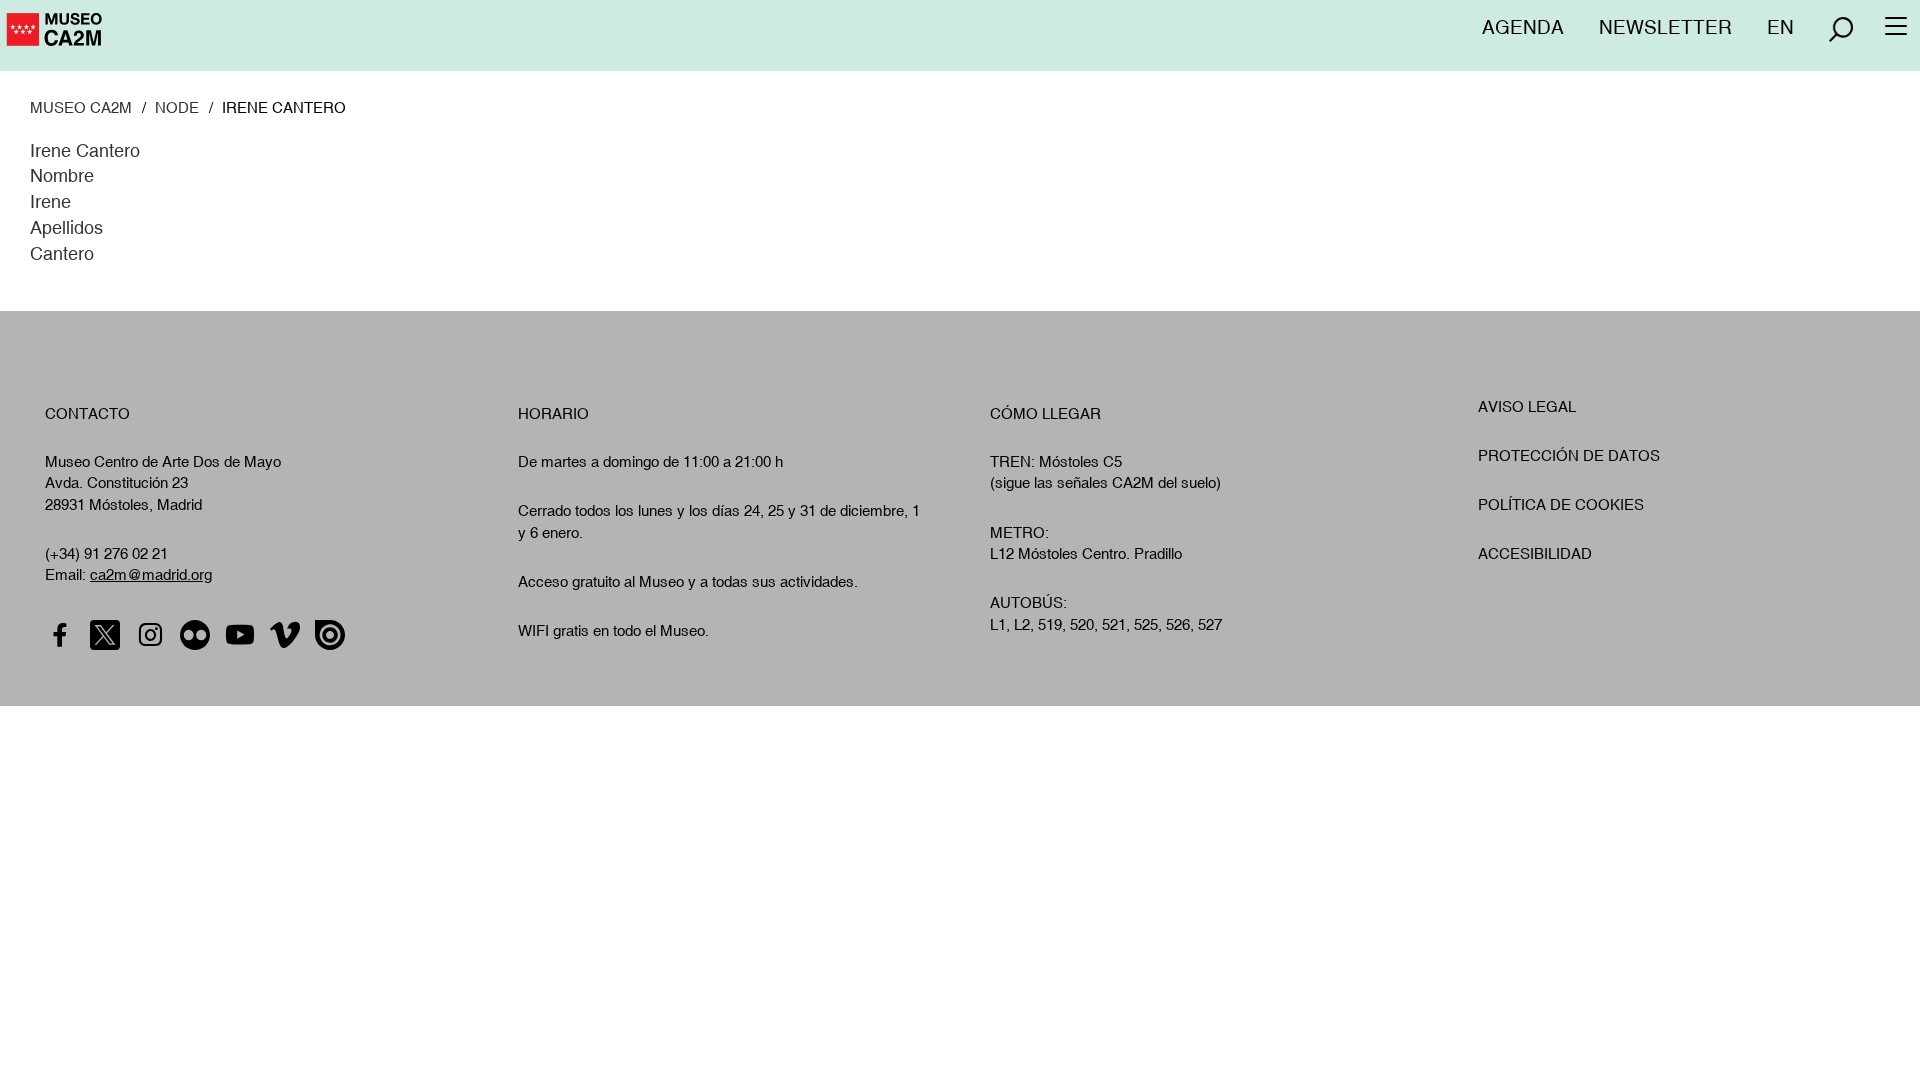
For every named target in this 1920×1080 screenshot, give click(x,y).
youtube (242, 635)
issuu (332, 635)
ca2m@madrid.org (151, 574)
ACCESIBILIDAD (1535, 553)
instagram (152, 635)
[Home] (140, 37)
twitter (107, 635)
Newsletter (1665, 27)
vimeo (287, 635)
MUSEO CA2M (81, 107)
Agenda (1523, 27)
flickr (197, 635)
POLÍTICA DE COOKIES (1561, 504)
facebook (62, 635)
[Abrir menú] (1841, 29)
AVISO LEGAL (1527, 406)
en (1780, 27)
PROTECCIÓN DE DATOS (1569, 455)
